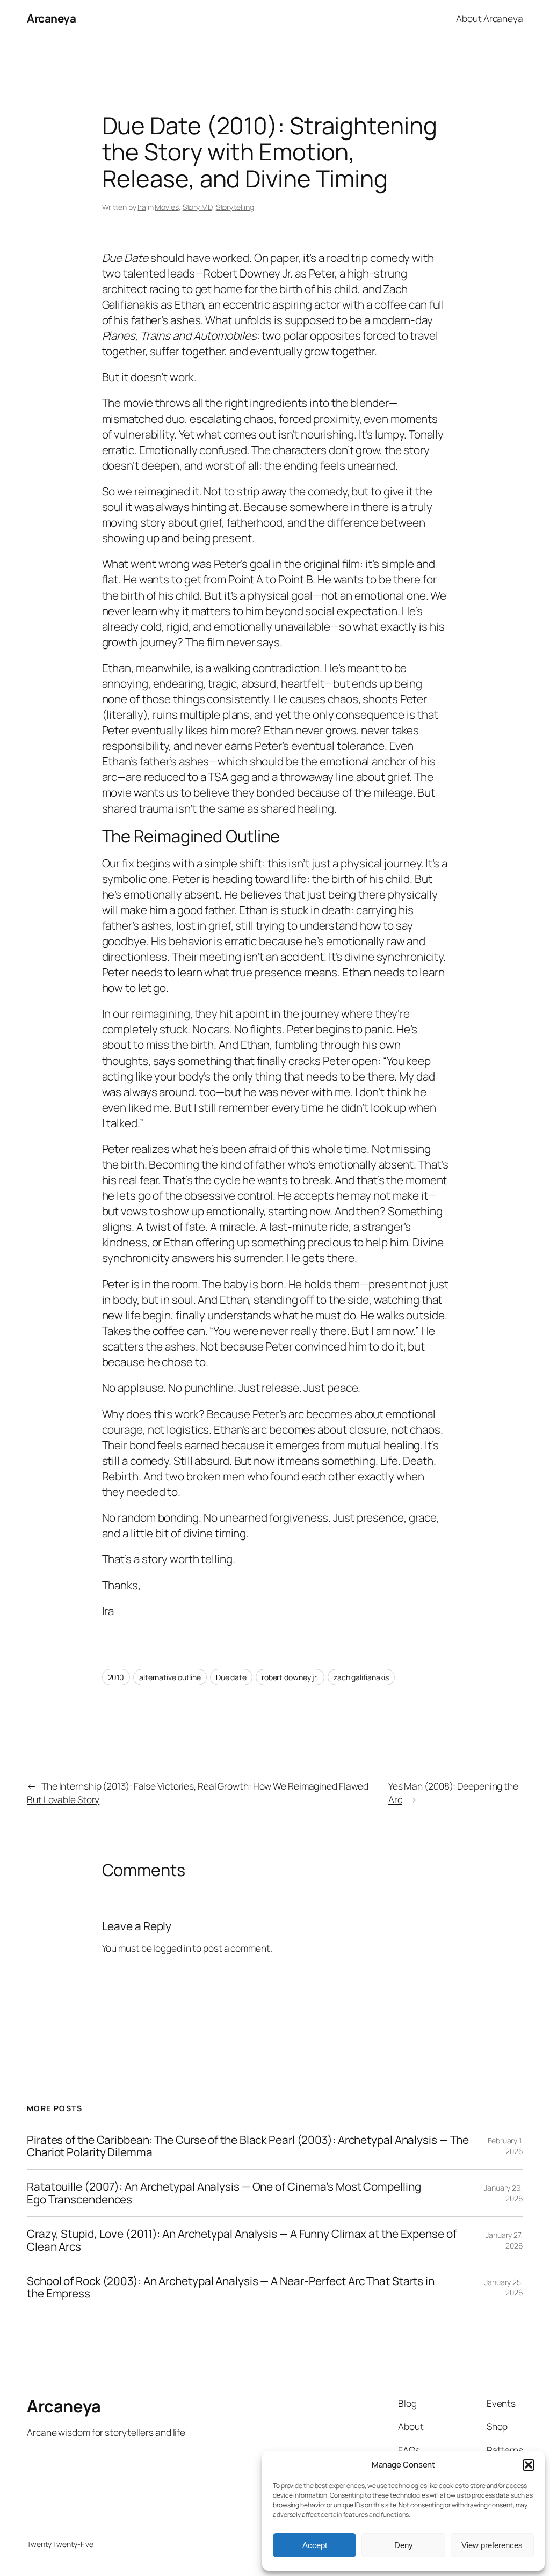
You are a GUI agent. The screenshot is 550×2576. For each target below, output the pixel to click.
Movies (167, 207)
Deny (404, 2545)
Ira (142, 207)
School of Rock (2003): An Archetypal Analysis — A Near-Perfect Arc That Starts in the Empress (231, 2287)
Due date (231, 1677)
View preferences (492, 2545)
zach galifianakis (361, 1677)
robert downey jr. (290, 1677)
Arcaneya (51, 18)
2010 (116, 1677)
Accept (315, 2545)
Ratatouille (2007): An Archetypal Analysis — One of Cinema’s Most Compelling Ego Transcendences (224, 2193)
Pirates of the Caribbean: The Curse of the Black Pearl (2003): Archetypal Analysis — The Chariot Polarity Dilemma (248, 2146)
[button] (529, 2465)
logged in (172, 1948)
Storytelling (235, 207)
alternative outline (170, 1677)
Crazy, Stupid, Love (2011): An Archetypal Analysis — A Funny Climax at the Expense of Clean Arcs (242, 2240)
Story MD (197, 207)
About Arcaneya (490, 18)
